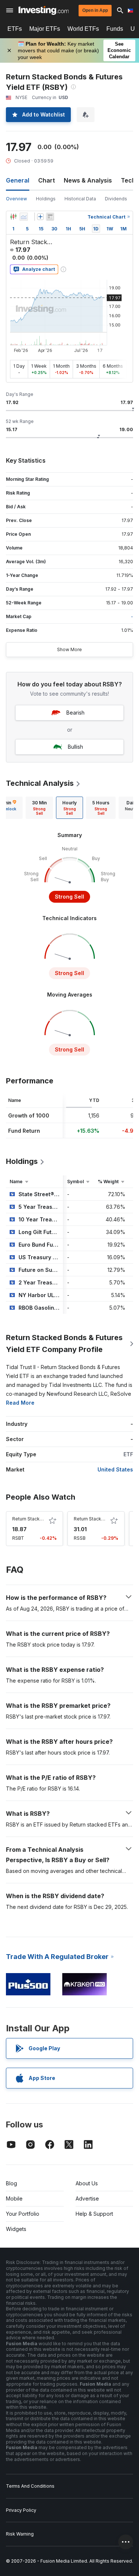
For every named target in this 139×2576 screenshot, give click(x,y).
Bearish (75, 713)
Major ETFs (45, 29)
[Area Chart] (24, 217)
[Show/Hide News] (50, 217)
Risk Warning (20, 2534)
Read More (20, 1403)
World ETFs (83, 29)
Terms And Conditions (30, 2486)
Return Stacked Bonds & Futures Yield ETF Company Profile (64, 1343)
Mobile (14, 2198)
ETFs (15, 29)
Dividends (116, 199)
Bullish (75, 747)
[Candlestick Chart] (13, 217)
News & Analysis (88, 180)
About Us (87, 2183)
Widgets (16, 2229)
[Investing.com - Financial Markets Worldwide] (44, 10)
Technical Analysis (40, 783)
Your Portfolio (23, 2214)
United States (115, 1469)
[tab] (39, 808)
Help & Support (94, 2214)
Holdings (46, 199)
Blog (11, 2183)
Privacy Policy (21, 2510)
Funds (115, 29)
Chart (47, 180)
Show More (69, 649)
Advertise (87, 2198)
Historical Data (80, 199)
